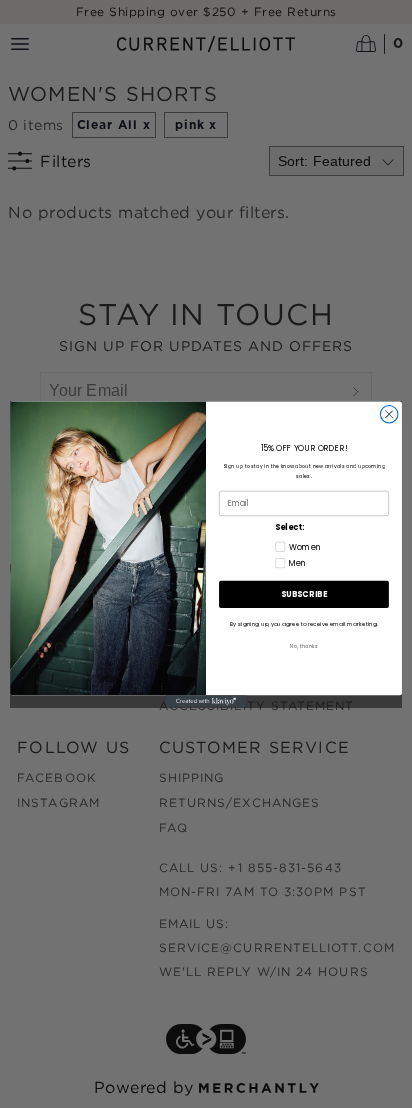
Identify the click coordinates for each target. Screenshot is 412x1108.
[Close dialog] (389, 414)
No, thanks (304, 646)
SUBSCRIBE (304, 594)
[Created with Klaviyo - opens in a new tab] (206, 701)
